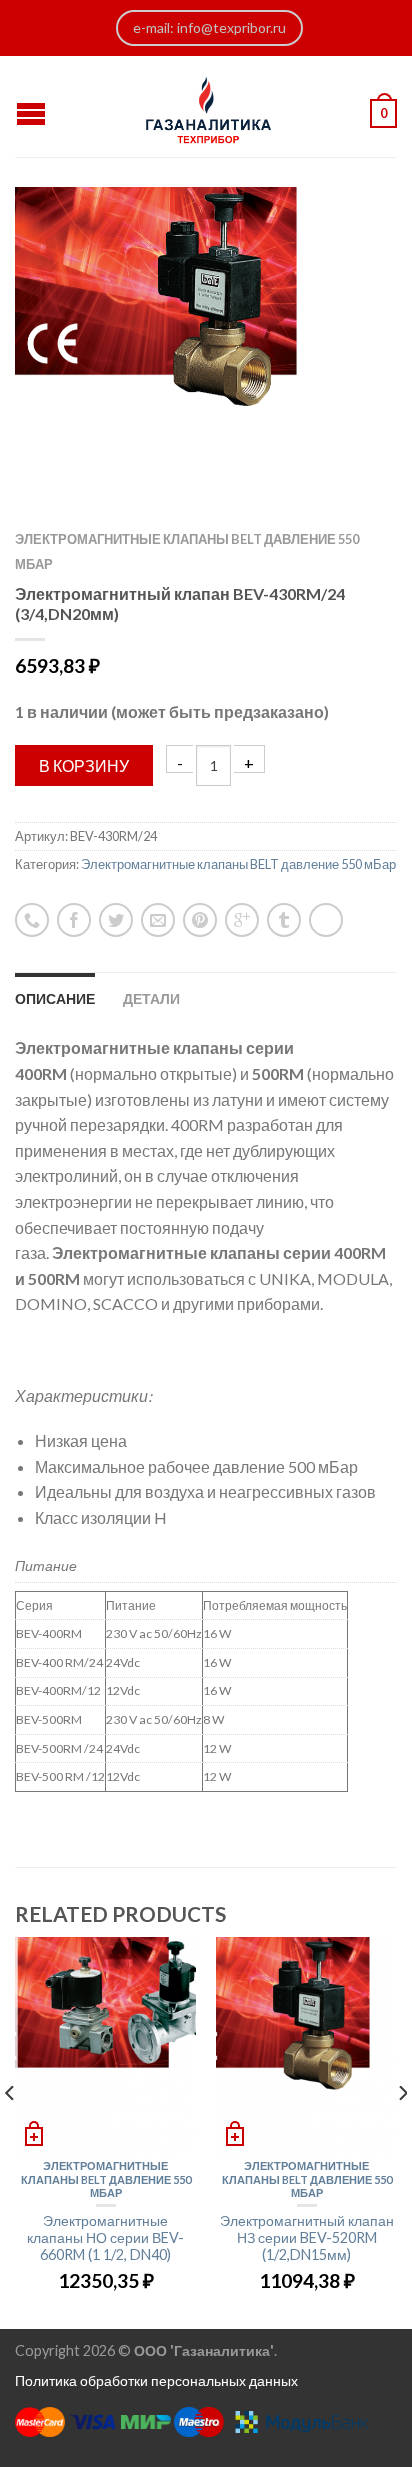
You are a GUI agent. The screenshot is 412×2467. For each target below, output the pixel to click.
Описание (55, 998)
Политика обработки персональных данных (156, 2380)
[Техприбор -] (209, 106)
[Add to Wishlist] (347, 237)
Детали (151, 998)
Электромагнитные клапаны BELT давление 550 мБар (238, 864)
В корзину (84, 765)
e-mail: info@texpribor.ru (209, 27)
